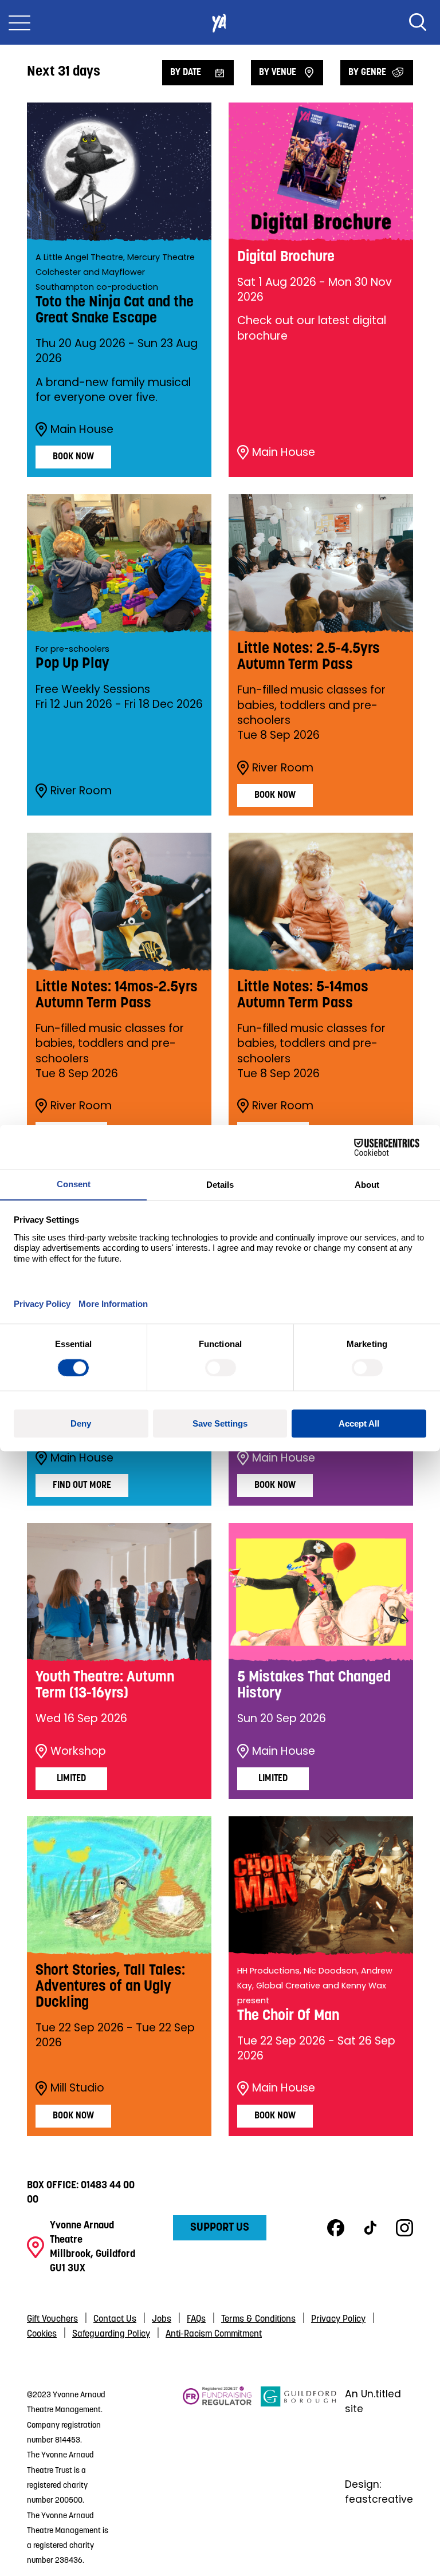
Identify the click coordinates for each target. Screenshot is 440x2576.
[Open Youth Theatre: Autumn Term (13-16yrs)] (119, 1592)
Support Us (220, 2228)
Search (418, 22)
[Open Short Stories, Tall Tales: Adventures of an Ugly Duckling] (119, 1885)
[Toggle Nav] (19, 22)
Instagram (404, 2228)
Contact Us (115, 2319)
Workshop (78, 1751)
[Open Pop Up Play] (119, 564)
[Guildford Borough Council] (298, 2477)
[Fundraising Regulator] (217, 2477)
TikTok (370, 2228)
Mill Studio (77, 2088)
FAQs (196, 2319)
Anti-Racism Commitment (214, 2334)
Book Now (73, 457)
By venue (278, 73)
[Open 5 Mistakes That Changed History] (321, 1592)
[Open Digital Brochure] (321, 172)
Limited (71, 1779)
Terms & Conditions (258, 2319)
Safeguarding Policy (111, 2334)
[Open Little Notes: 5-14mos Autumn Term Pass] (321, 902)
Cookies (42, 2334)
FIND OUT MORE (82, 1486)
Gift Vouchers (52, 2319)
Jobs (162, 2319)
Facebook (336, 2228)
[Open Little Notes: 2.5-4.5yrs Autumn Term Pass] (321, 564)
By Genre (367, 73)
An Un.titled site (373, 2401)
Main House (82, 430)
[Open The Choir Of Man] (321, 1885)
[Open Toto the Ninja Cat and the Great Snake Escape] (119, 172)
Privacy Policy (338, 2319)
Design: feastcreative (379, 2492)
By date (186, 73)
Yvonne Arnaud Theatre (220, 22)
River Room (81, 791)
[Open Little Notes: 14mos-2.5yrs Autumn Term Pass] (119, 902)
